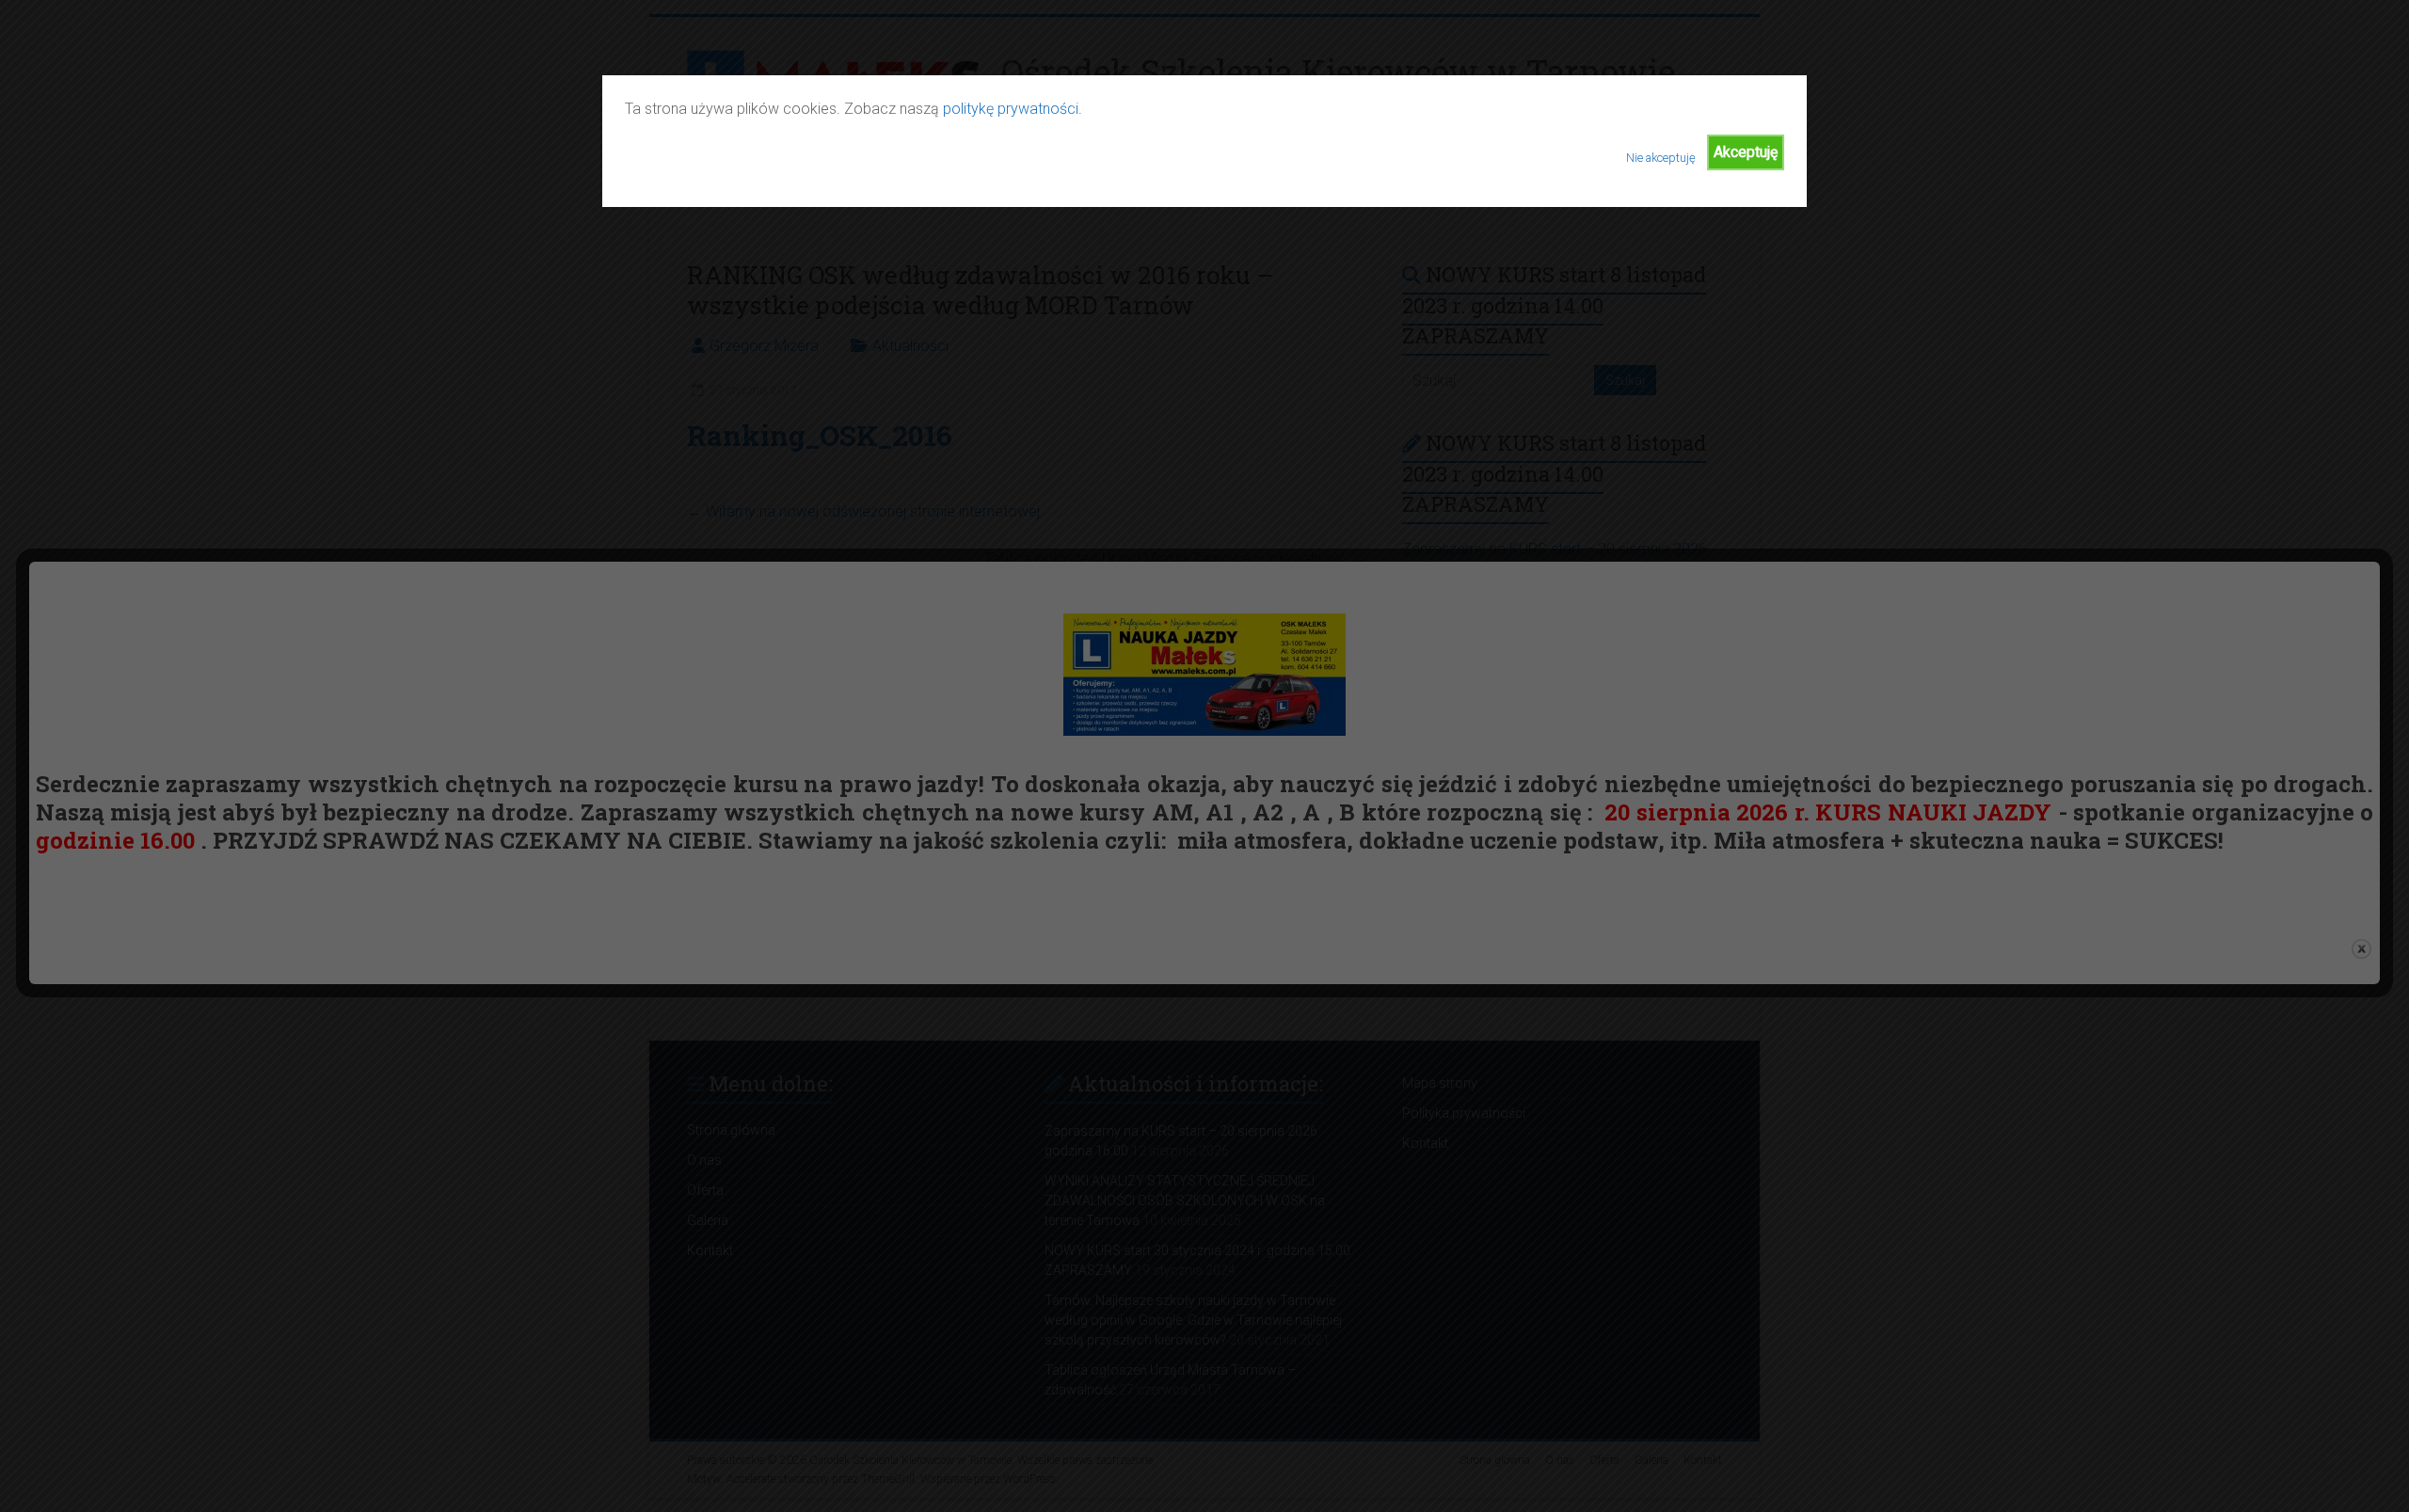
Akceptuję (1746, 152)
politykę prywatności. (1013, 109)
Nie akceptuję (1661, 158)
